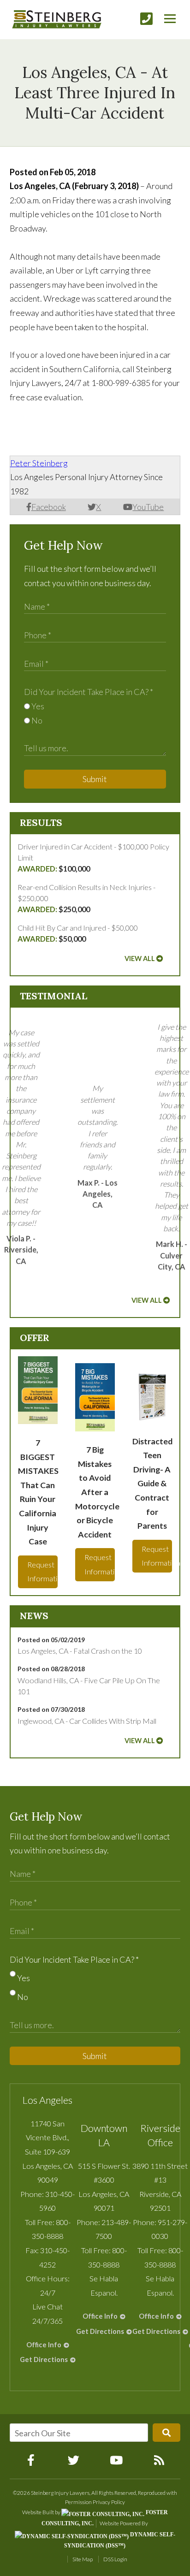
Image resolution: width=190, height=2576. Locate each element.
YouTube (148, 507)
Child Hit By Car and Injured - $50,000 (78, 933)
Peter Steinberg (39, 463)
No (36, 720)
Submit (95, 779)
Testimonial (53, 996)
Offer (35, 1338)
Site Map (83, 2559)
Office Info (44, 2345)
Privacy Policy (109, 2502)
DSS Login (115, 2559)
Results (41, 822)
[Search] (166, 2433)
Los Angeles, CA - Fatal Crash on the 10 (80, 1651)
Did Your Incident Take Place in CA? (89, 692)
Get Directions (44, 2359)
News (34, 1616)
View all (140, 959)
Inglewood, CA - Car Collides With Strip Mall (87, 1721)
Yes (37, 706)
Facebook (49, 507)
